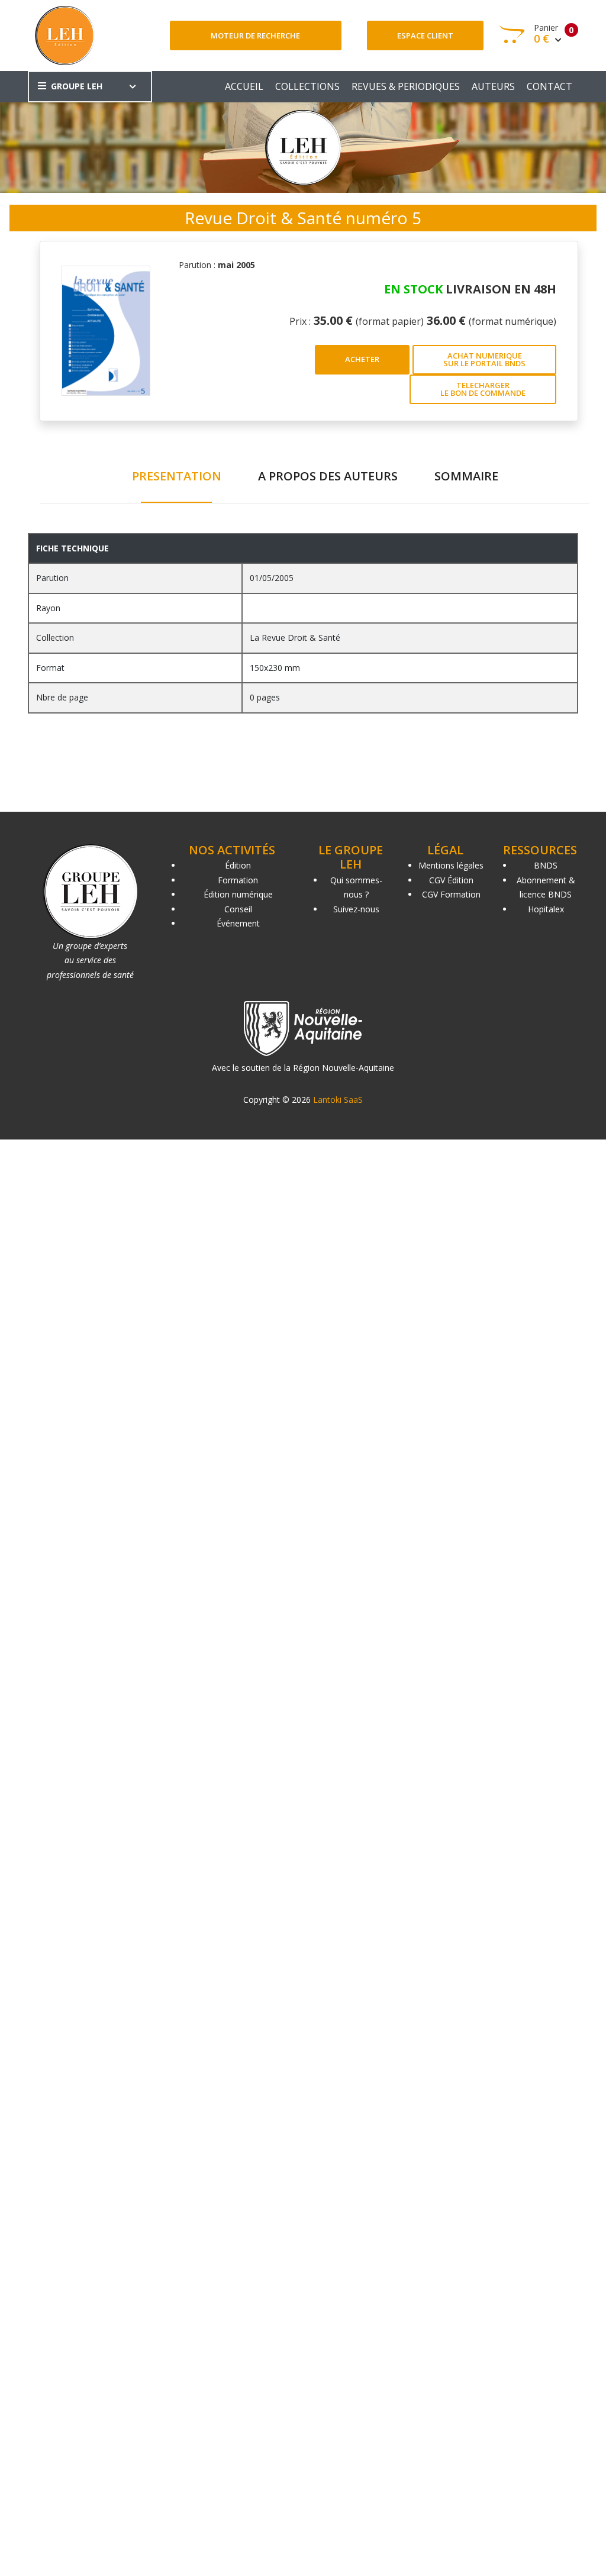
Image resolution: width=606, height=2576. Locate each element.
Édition (238, 865)
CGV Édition (451, 880)
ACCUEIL (244, 86)
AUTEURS (493, 86)
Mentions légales (451, 865)
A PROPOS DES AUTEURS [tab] (328, 476)
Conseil (238, 909)
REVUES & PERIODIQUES (406, 86)
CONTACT (549, 86)
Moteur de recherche (255, 35)
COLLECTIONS (307, 86)
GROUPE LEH (77, 86)
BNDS (546, 865)
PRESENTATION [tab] (177, 476)
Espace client (425, 35)
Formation (238, 880)
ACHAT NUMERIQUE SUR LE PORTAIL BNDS (484, 359)
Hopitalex (546, 909)
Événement (238, 923)
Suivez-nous (356, 909)
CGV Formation (451, 894)
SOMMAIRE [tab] (466, 476)
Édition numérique (238, 894)
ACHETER (362, 359)
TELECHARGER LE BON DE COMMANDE (483, 389)
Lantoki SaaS (338, 1100)
